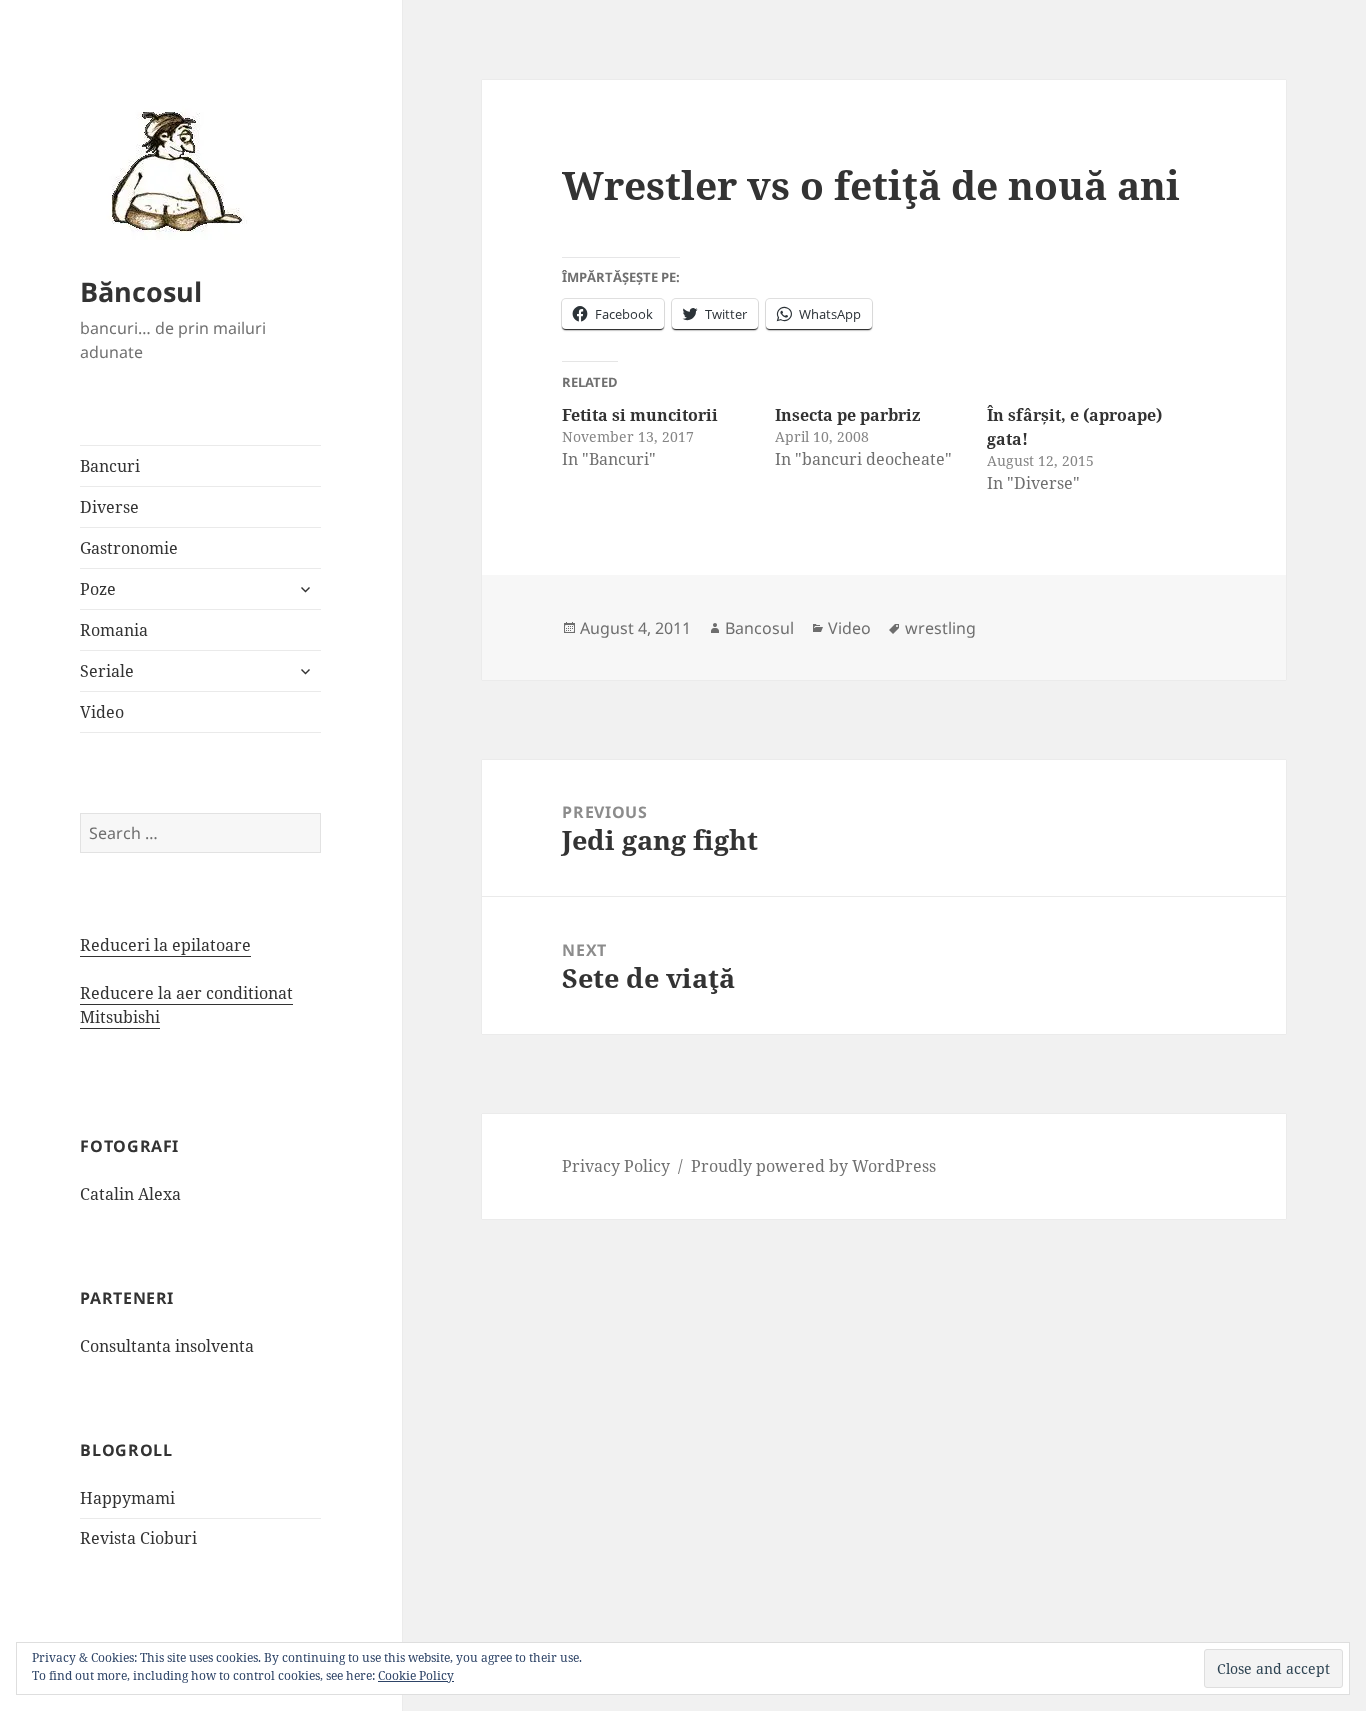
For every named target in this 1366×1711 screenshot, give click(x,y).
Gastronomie (129, 548)
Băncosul (141, 291)
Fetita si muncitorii (640, 415)
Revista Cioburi (138, 1538)
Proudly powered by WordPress (813, 1166)
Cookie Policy (416, 1675)
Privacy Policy (616, 1166)
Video (102, 712)
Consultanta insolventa (167, 1346)
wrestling (940, 628)
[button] (170, 170)
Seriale (107, 671)
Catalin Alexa (130, 1194)
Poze (98, 589)
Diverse (109, 507)
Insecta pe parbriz (847, 415)
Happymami (127, 1498)
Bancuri (110, 466)
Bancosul (759, 628)
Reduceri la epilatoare (165, 945)
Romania (114, 630)
